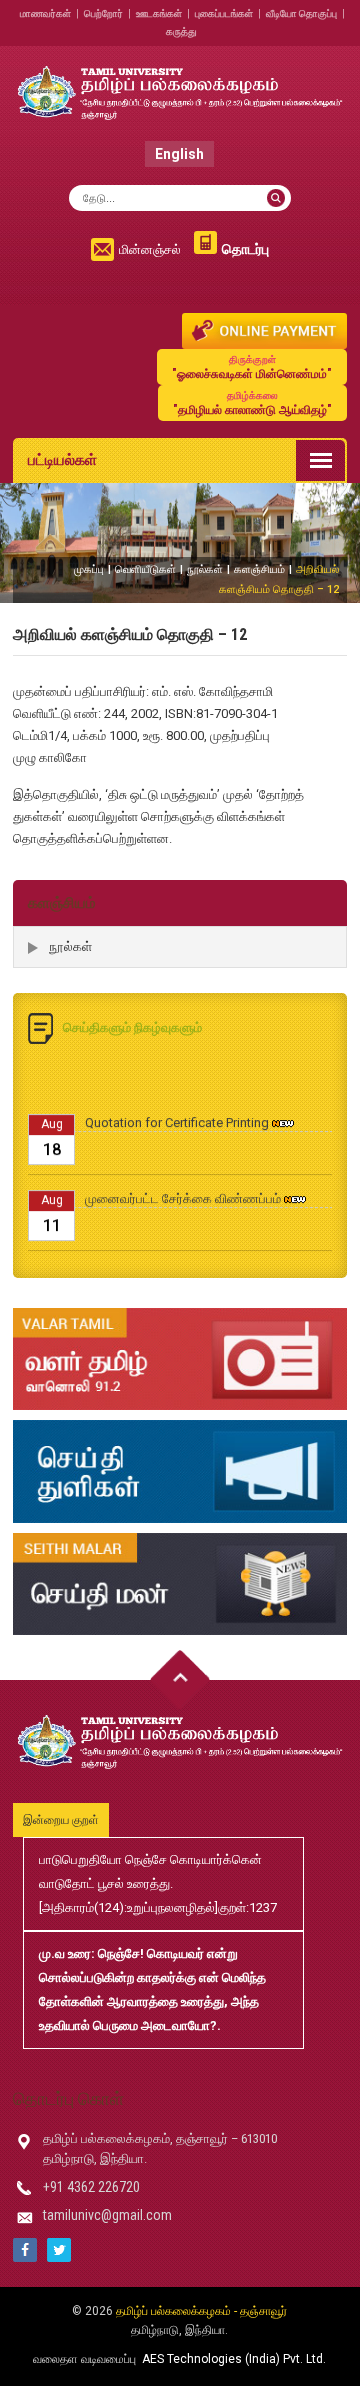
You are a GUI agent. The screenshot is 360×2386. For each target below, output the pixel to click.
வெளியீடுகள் (145, 569)
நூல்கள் (205, 569)
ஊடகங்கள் (159, 13)
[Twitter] (59, 2250)
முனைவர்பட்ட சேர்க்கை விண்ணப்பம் (183, 1188)
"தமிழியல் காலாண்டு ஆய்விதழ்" (252, 403)
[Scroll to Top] (180, 1680)
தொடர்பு (245, 249)
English (179, 154)
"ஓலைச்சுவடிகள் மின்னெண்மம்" (252, 367)
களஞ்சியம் (259, 569)
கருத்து (181, 31)
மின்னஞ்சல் (150, 249)
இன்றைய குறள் (61, 1820)
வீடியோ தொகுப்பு (301, 13)
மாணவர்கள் (45, 13)
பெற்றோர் (103, 13)
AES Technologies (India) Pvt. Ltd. (234, 2359)
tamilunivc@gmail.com (107, 2215)
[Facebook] (25, 2250)
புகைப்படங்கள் (224, 13)
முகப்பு (89, 569)
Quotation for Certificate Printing (177, 1112)
